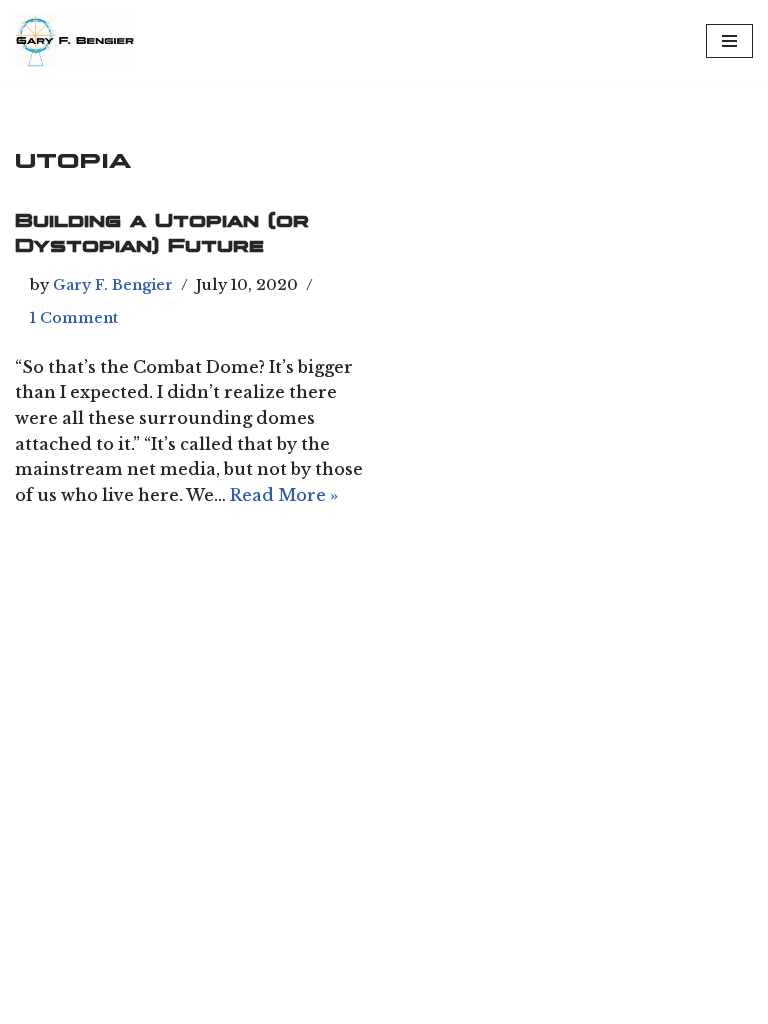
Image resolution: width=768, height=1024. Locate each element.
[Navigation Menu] (729, 41)
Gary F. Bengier (113, 285)
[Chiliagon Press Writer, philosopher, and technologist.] (75, 40)
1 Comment (74, 318)
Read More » (284, 495)
